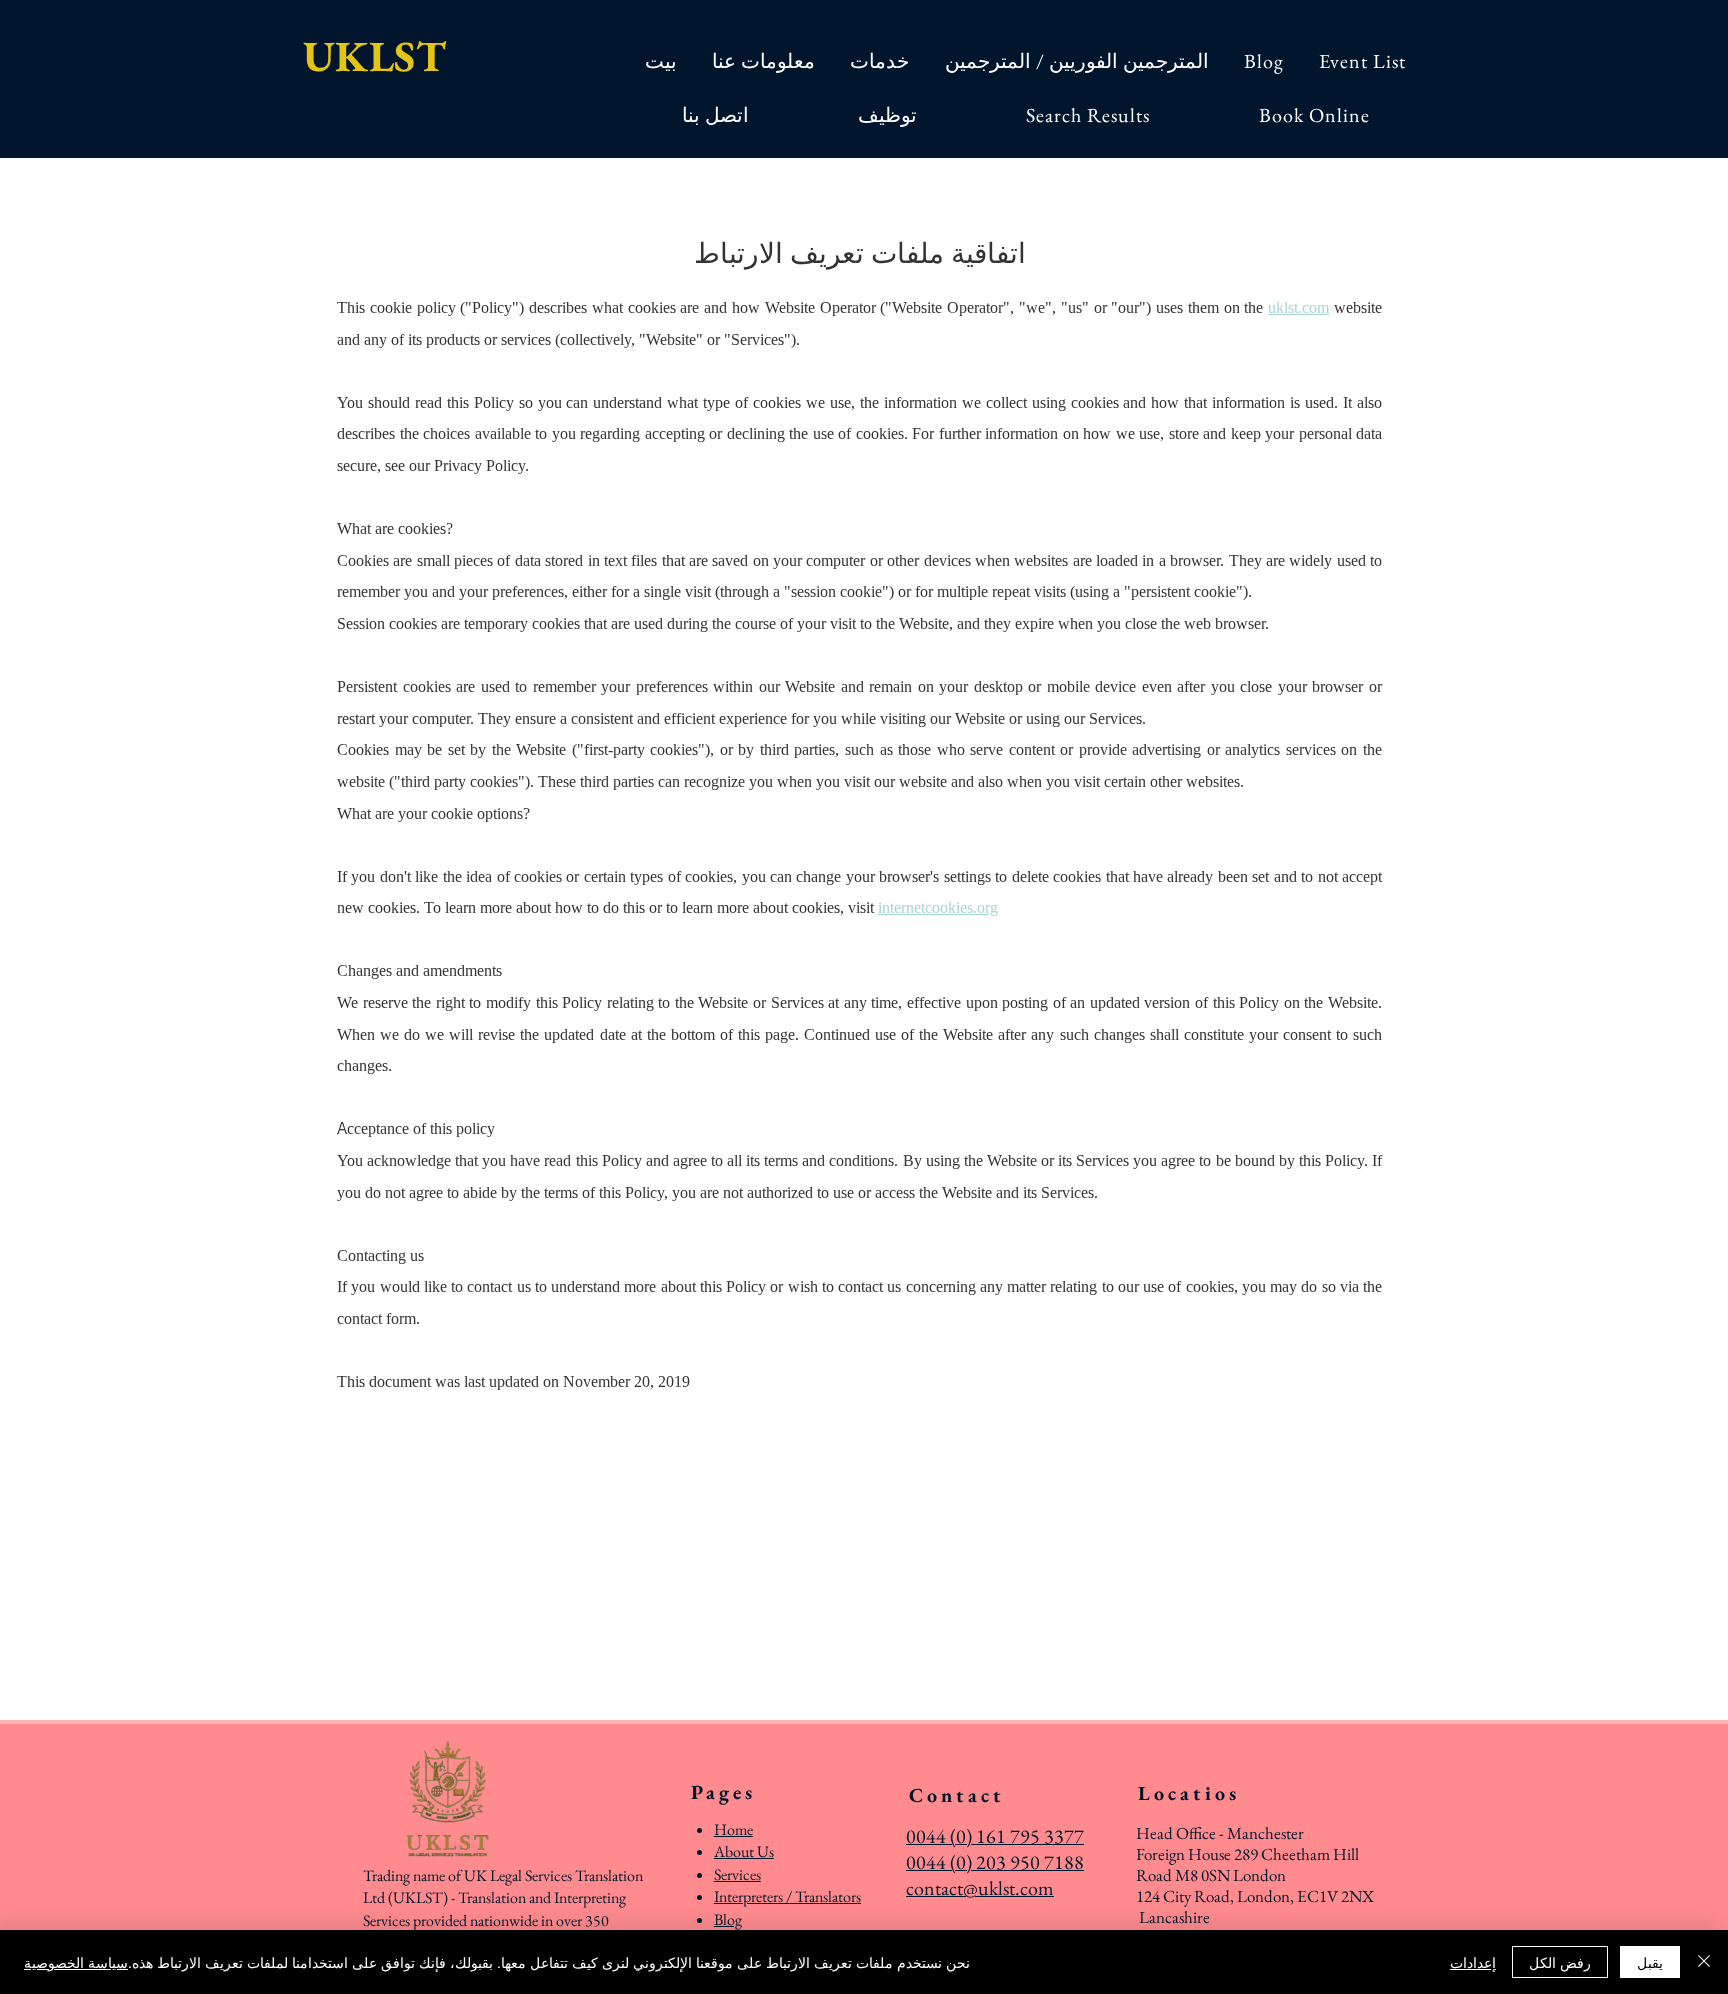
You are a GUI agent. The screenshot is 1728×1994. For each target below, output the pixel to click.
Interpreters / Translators (787, 1896)
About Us (744, 1851)
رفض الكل (1560, 1962)
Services (737, 1874)
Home (733, 1829)
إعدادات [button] (1473, 1962)
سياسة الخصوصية (76, 1962)
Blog (728, 1919)
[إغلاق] (1704, 1962)
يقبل (1650, 1962)
